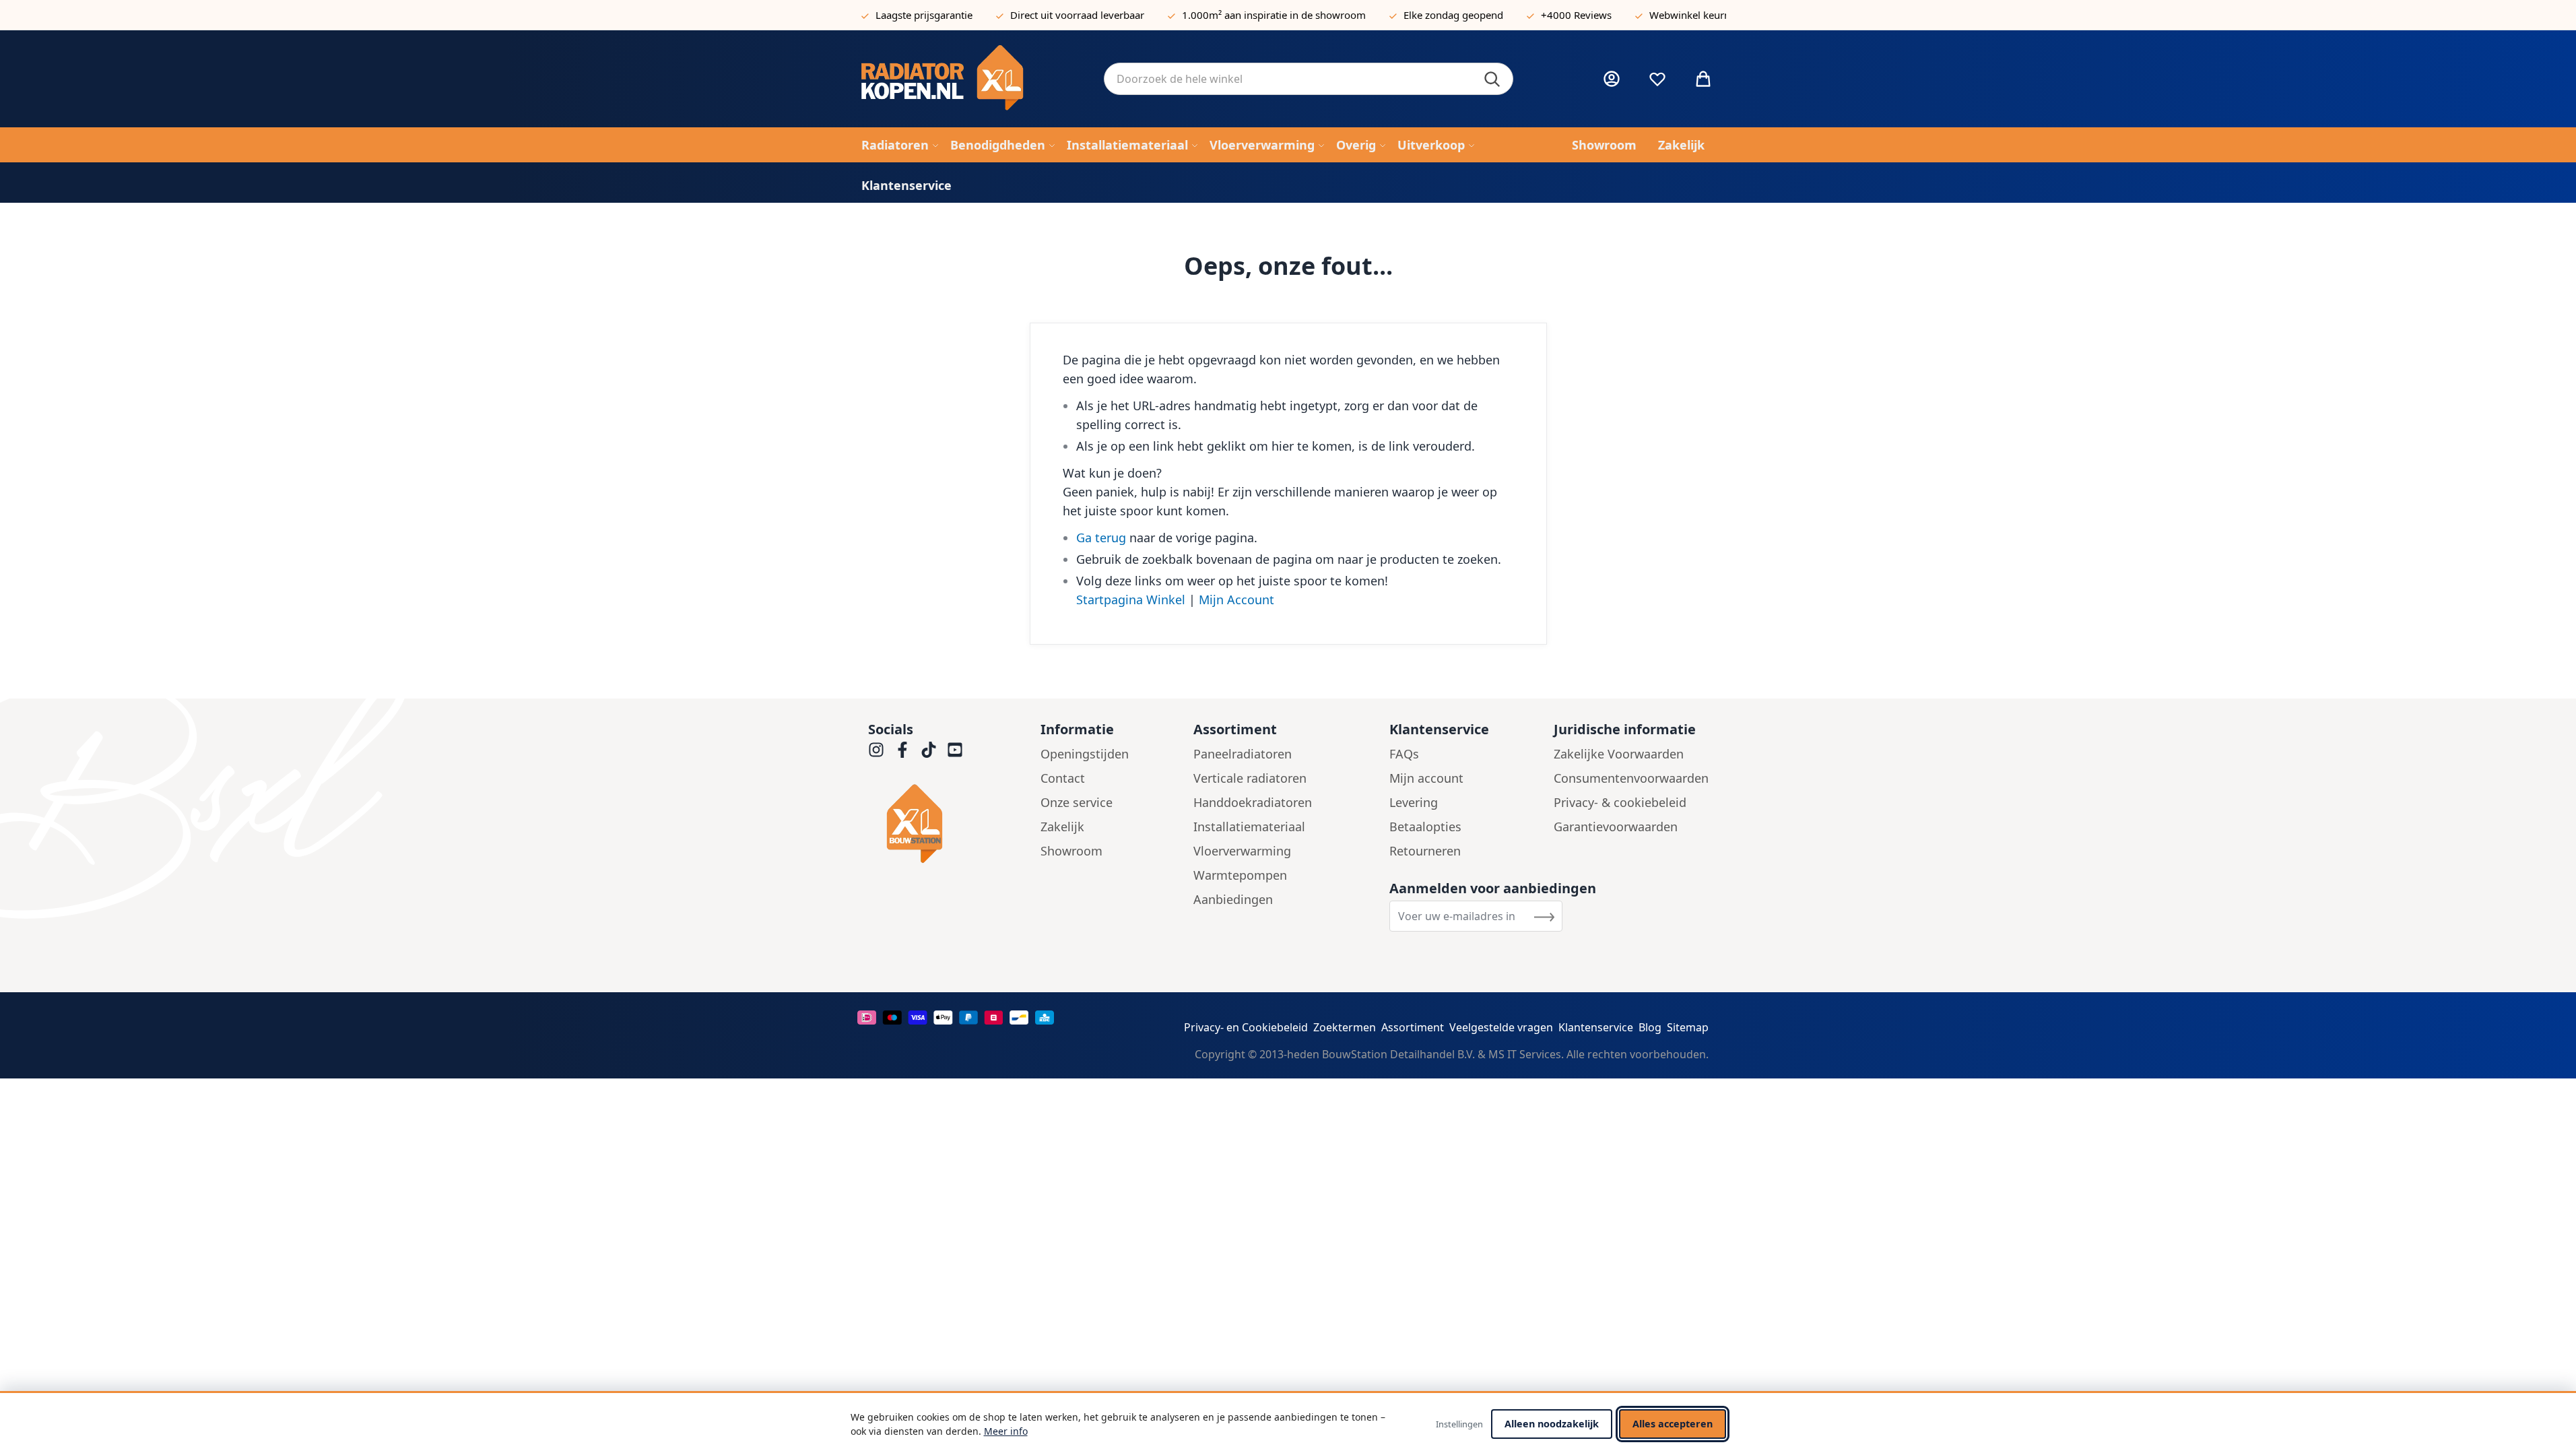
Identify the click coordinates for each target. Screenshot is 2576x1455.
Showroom (1071, 851)
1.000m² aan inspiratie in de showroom (1274, 15)
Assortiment (1413, 1027)
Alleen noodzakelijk (1552, 1424)
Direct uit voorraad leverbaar (1077, 15)
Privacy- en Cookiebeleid (1246, 1027)
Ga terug (1101, 538)
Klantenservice (1596, 1027)
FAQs (1404, 754)
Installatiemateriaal (1249, 827)
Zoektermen (1345, 1027)
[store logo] (972, 79)
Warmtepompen (1240, 875)
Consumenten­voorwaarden (1631, 778)
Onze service (1077, 802)
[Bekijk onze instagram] (876, 750)
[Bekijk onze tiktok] (929, 750)
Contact (1063, 778)
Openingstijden (1085, 754)
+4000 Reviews (1576, 15)
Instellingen (1459, 1424)
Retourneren (1425, 851)
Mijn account (1426, 778)
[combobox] (1309, 79)
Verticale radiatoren (1250, 778)
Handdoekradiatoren (1253, 802)
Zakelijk (1062, 827)
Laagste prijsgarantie (924, 15)
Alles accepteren (1673, 1424)
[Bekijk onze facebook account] (902, 750)
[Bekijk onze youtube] (955, 750)
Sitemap (1688, 1027)
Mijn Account (1236, 600)
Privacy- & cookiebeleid (1620, 802)
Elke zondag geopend (1453, 15)
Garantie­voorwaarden (1616, 827)
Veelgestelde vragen (1501, 1027)
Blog (1650, 1027)
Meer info (1006, 1431)
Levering (1414, 802)
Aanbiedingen (1233, 899)
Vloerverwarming (1242, 851)
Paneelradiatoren (1243, 754)
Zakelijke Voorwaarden (1619, 754)
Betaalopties (1425, 827)
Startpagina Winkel (1131, 600)
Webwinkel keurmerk (1699, 15)
